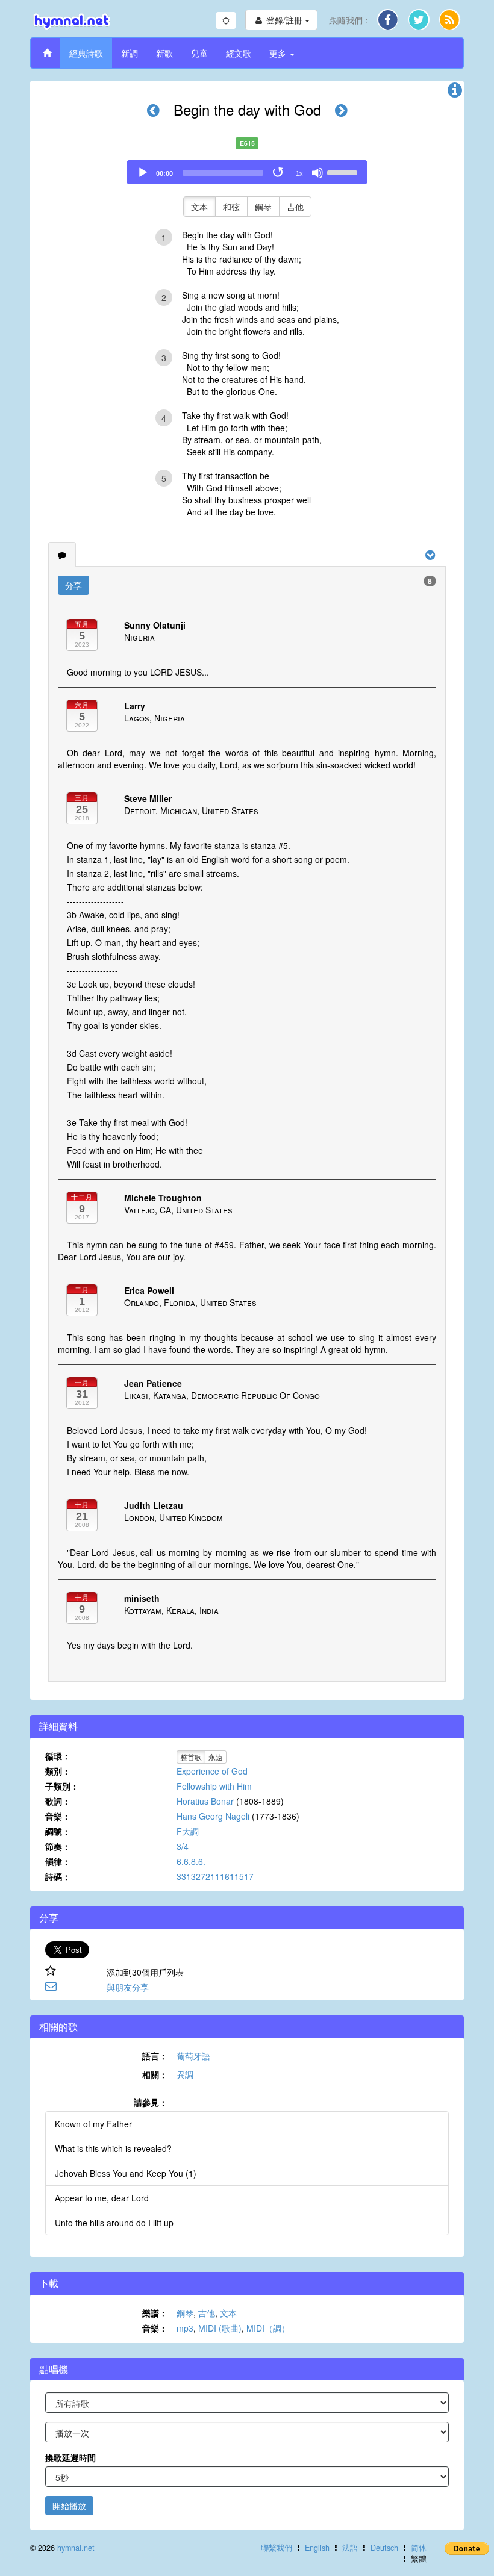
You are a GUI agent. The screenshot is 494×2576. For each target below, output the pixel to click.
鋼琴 (263, 207)
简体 (419, 2548)
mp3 (185, 2328)
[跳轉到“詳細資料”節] (455, 93)
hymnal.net (76, 2548)
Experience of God (212, 1771)
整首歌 (191, 1757)
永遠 (216, 1757)
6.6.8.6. (191, 1861)
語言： (155, 2056)
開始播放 (69, 2506)
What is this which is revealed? (113, 2148)
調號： (58, 1831)
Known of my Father (93, 2124)
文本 (199, 207)
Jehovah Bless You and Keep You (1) (126, 2173)
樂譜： (155, 2313)
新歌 (164, 53)
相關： (155, 2074)
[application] (247, 172)
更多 (279, 53)
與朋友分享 (128, 1987)
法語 (350, 2548)
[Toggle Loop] (279, 173)
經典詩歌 (86, 53)
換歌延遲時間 (70, 2457)
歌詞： (58, 1801)
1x (299, 173)
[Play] (143, 173)
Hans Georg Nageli (213, 1816)
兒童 (199, 53)
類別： (58, 1771)
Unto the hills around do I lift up (114, 2223)
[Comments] (62, 555)
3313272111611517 (215, 1876)
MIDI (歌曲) (220, 2328)
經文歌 (239, 53)
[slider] (344, 172)
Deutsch (384, 2548)
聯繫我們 (277, 2548)
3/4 (183, 1846)
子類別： (62, 1786)
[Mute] (317, 173)
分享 (73, 585)
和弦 (231, 207)
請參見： (151, 2102)
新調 (130, 53)
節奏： (58, 1846)
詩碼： (58, 1876)
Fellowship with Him (214, 1786)
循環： (58, 1756)
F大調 (188, 1831)
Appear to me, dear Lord (102, 2198)
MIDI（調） (268, 2328)
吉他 (295, 207)
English (317, 2548)
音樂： (58, 1816)
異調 (185, 2074)
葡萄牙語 (193, 2056)
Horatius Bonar (205, 1801)
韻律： (58, 1861)
